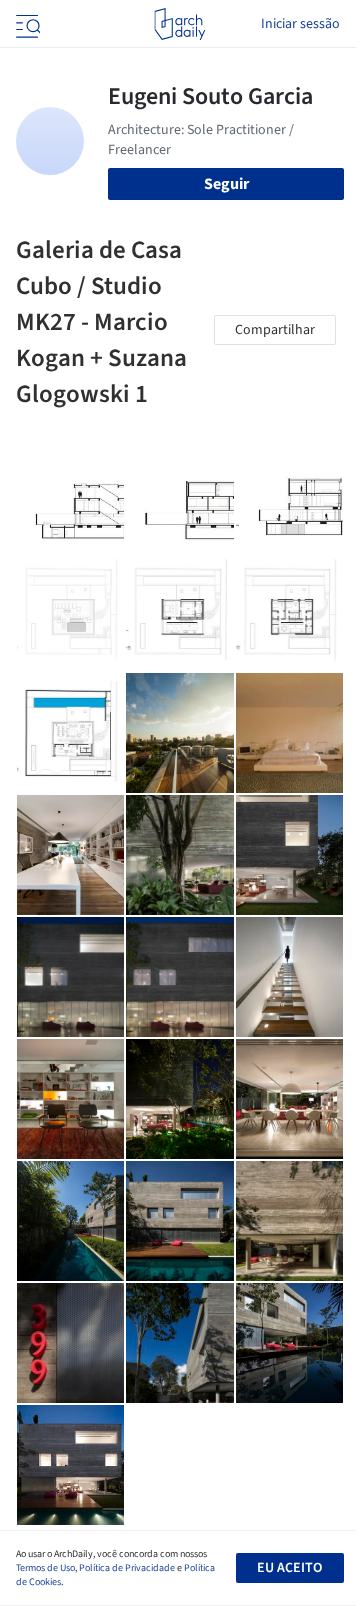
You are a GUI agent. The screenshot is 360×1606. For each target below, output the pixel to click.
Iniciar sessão (300, 24)
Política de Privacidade (127, 1568)
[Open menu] (26, 24)
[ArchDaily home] (179, 24)
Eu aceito (289, 1568)
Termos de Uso (45, 1568)
